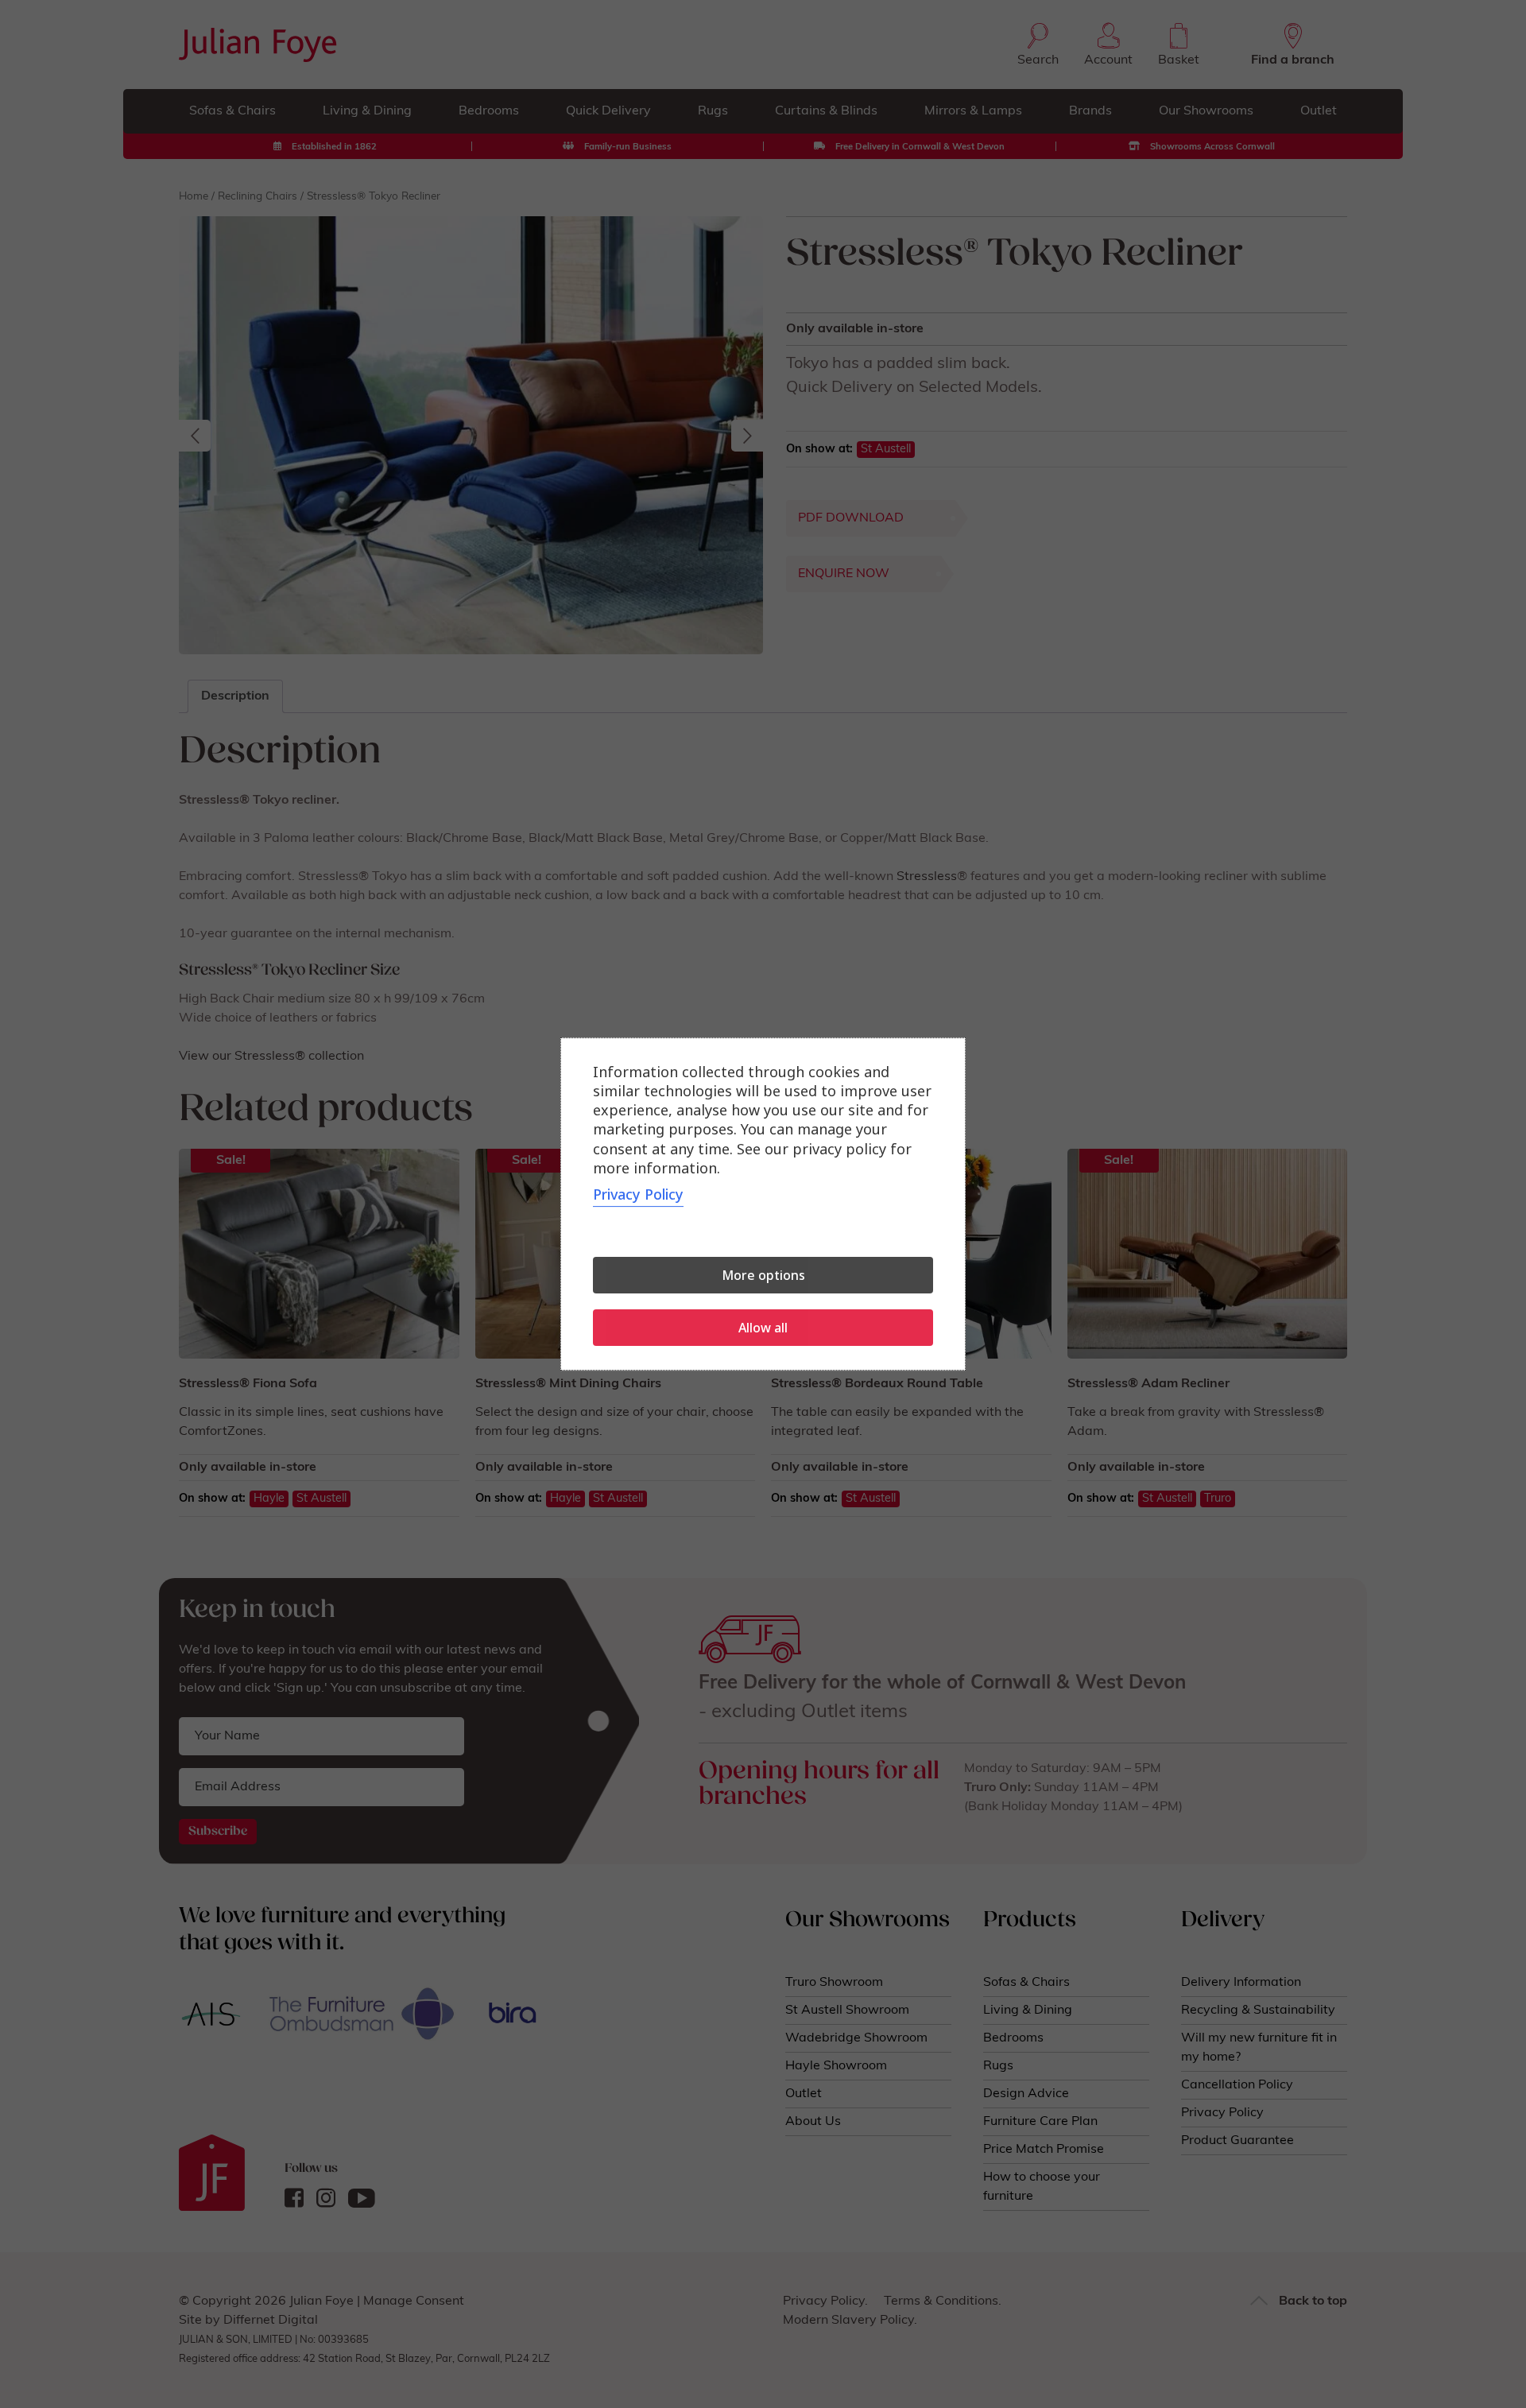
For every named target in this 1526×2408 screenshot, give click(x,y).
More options (763, 1275)
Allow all (763, 1328)
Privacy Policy (638, 1194)
